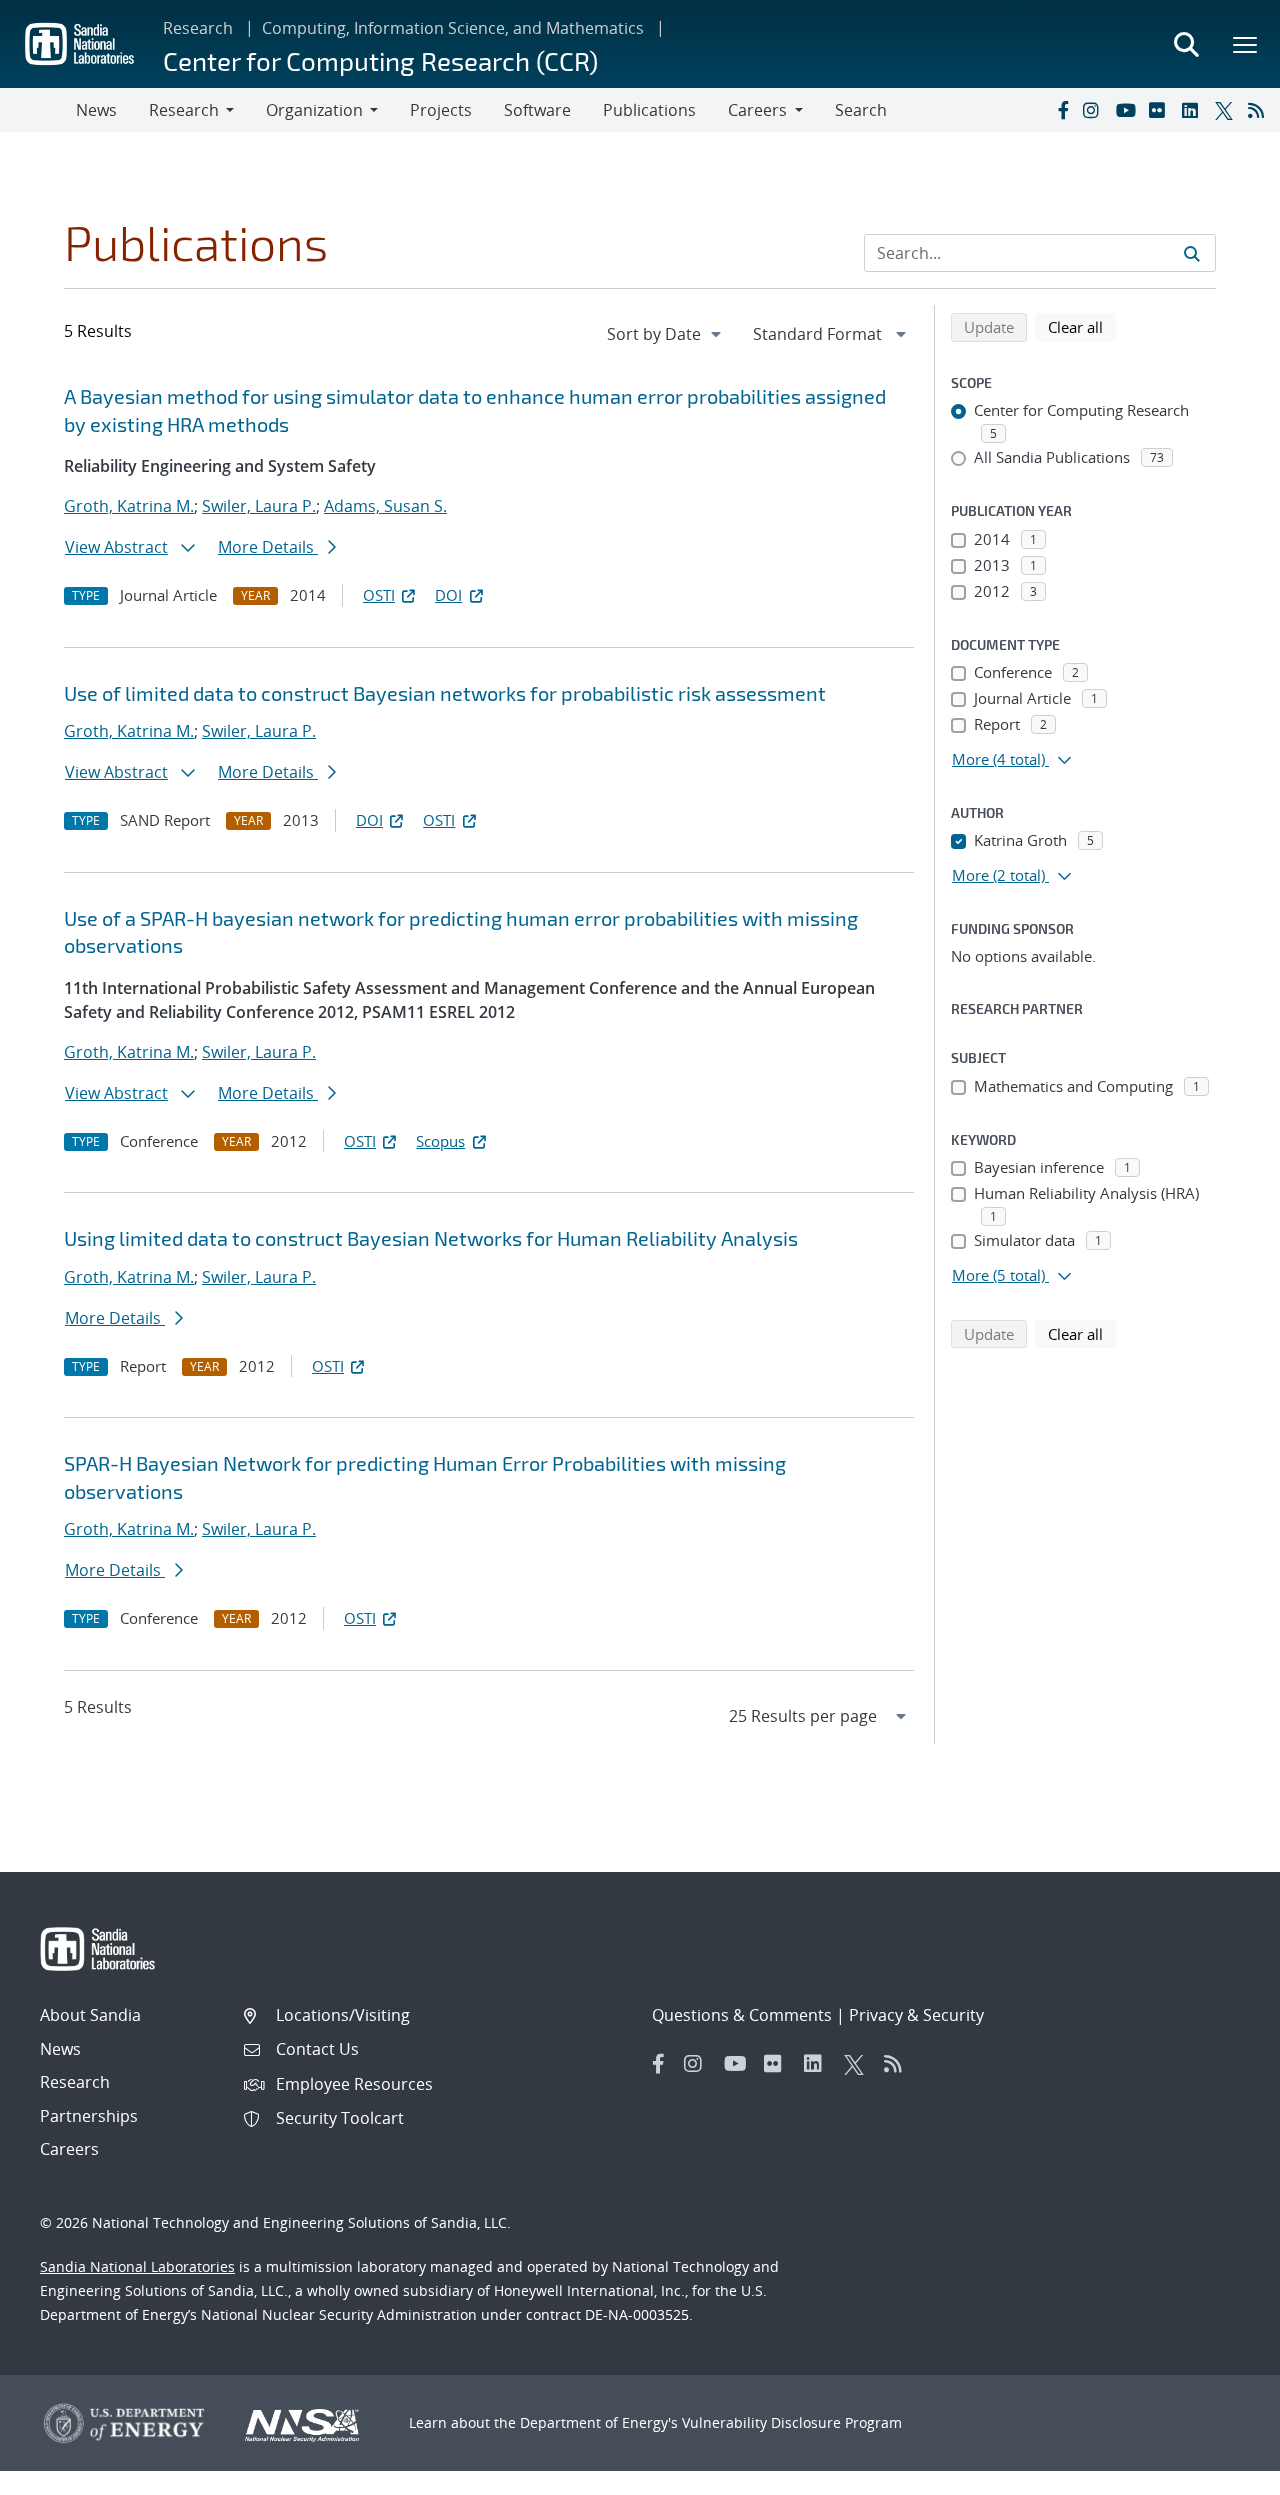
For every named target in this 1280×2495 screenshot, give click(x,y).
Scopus (440, 1141)
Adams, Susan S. (385, 506)
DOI (448, 595)
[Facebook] (1062, 110)
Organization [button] (314, 110)
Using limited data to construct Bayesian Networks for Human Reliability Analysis (431, 1238)
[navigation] (666, 334)
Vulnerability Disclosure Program (792, 2422)
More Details (268, 547)
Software (537, 110)
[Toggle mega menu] (1246, 44)
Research (198, 28)
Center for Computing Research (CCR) (380, 60)
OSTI (379, 595)
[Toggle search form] (1186, 44)
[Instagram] (1095, 110)
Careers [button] (757, 110)
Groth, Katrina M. (129, 506)
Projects (441, 110)
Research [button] (184, 110)
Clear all (1082, 326)
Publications (649, 110)
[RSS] (1260, 110)
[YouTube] (1128, 110)
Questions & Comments (742, 2015)
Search (861, 110)
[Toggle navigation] (38, 110)
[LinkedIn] (1194, 110)
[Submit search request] (1192, 253)
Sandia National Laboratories (137, 2266)
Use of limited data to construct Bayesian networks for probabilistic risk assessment (445, 693)
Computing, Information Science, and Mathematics (453, 28)
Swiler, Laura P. (259, 506)
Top (1220, 2472)
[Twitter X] (1227, 110)
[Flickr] (1161, 110)
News (96, 110)
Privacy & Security (916, 2015)
